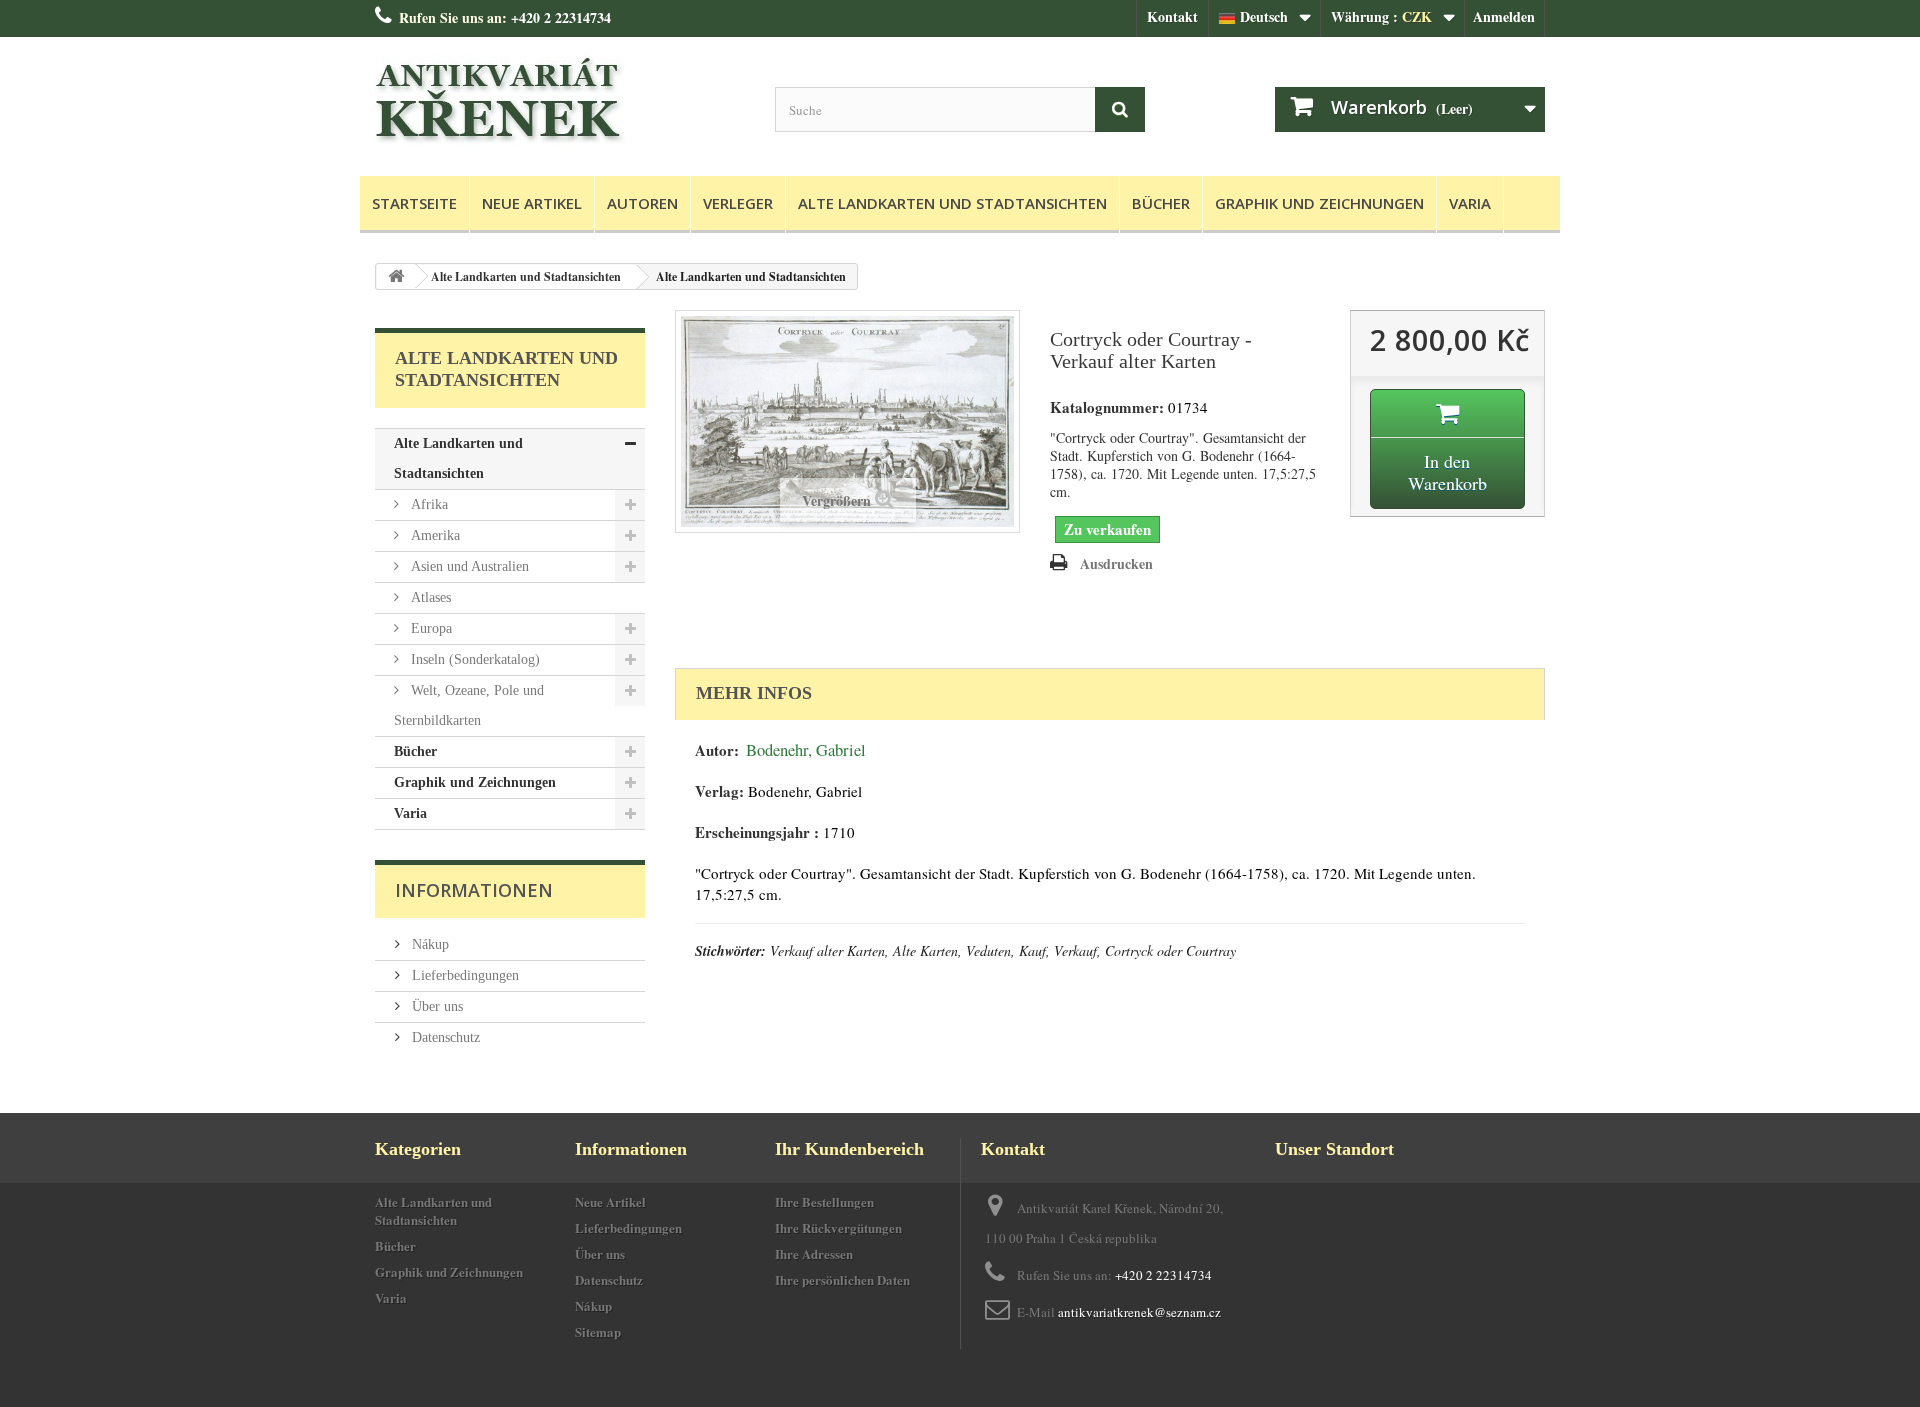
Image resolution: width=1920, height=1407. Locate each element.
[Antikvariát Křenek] (560, 101)
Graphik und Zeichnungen (1319, 203)
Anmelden (1504, 16)
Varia (1470, 203)
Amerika (433, 535)
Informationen (474, 890)
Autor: (717, 750)
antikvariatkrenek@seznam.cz (1139, 1312)
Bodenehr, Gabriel (806, 750)
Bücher (1161, 203)
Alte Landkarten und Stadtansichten (952, 203)
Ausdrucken (1116, 563)
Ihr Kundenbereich (849, 1149)
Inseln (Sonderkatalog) (473, 659)
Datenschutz (444, 1037)
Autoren (642, 203)
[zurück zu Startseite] (396, 276)
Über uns (435, 1006)
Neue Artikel (532, 203)
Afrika (427, 504)
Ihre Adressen (814, 1253)
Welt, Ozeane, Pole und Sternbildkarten (469, 705)
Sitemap (598, 1331)
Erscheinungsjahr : (757, 832)
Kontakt (1172, 16)
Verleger (738, 203)
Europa (429, 628)
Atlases (429, 597)
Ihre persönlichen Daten (842, 1279)
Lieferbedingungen (463, 975)
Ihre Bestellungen (824, 1201)
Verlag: (719, 791)
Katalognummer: (1107, 407)
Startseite (414, 203)
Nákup (428, 944)
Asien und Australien (468, 566)
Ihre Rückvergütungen (838, 1227)
